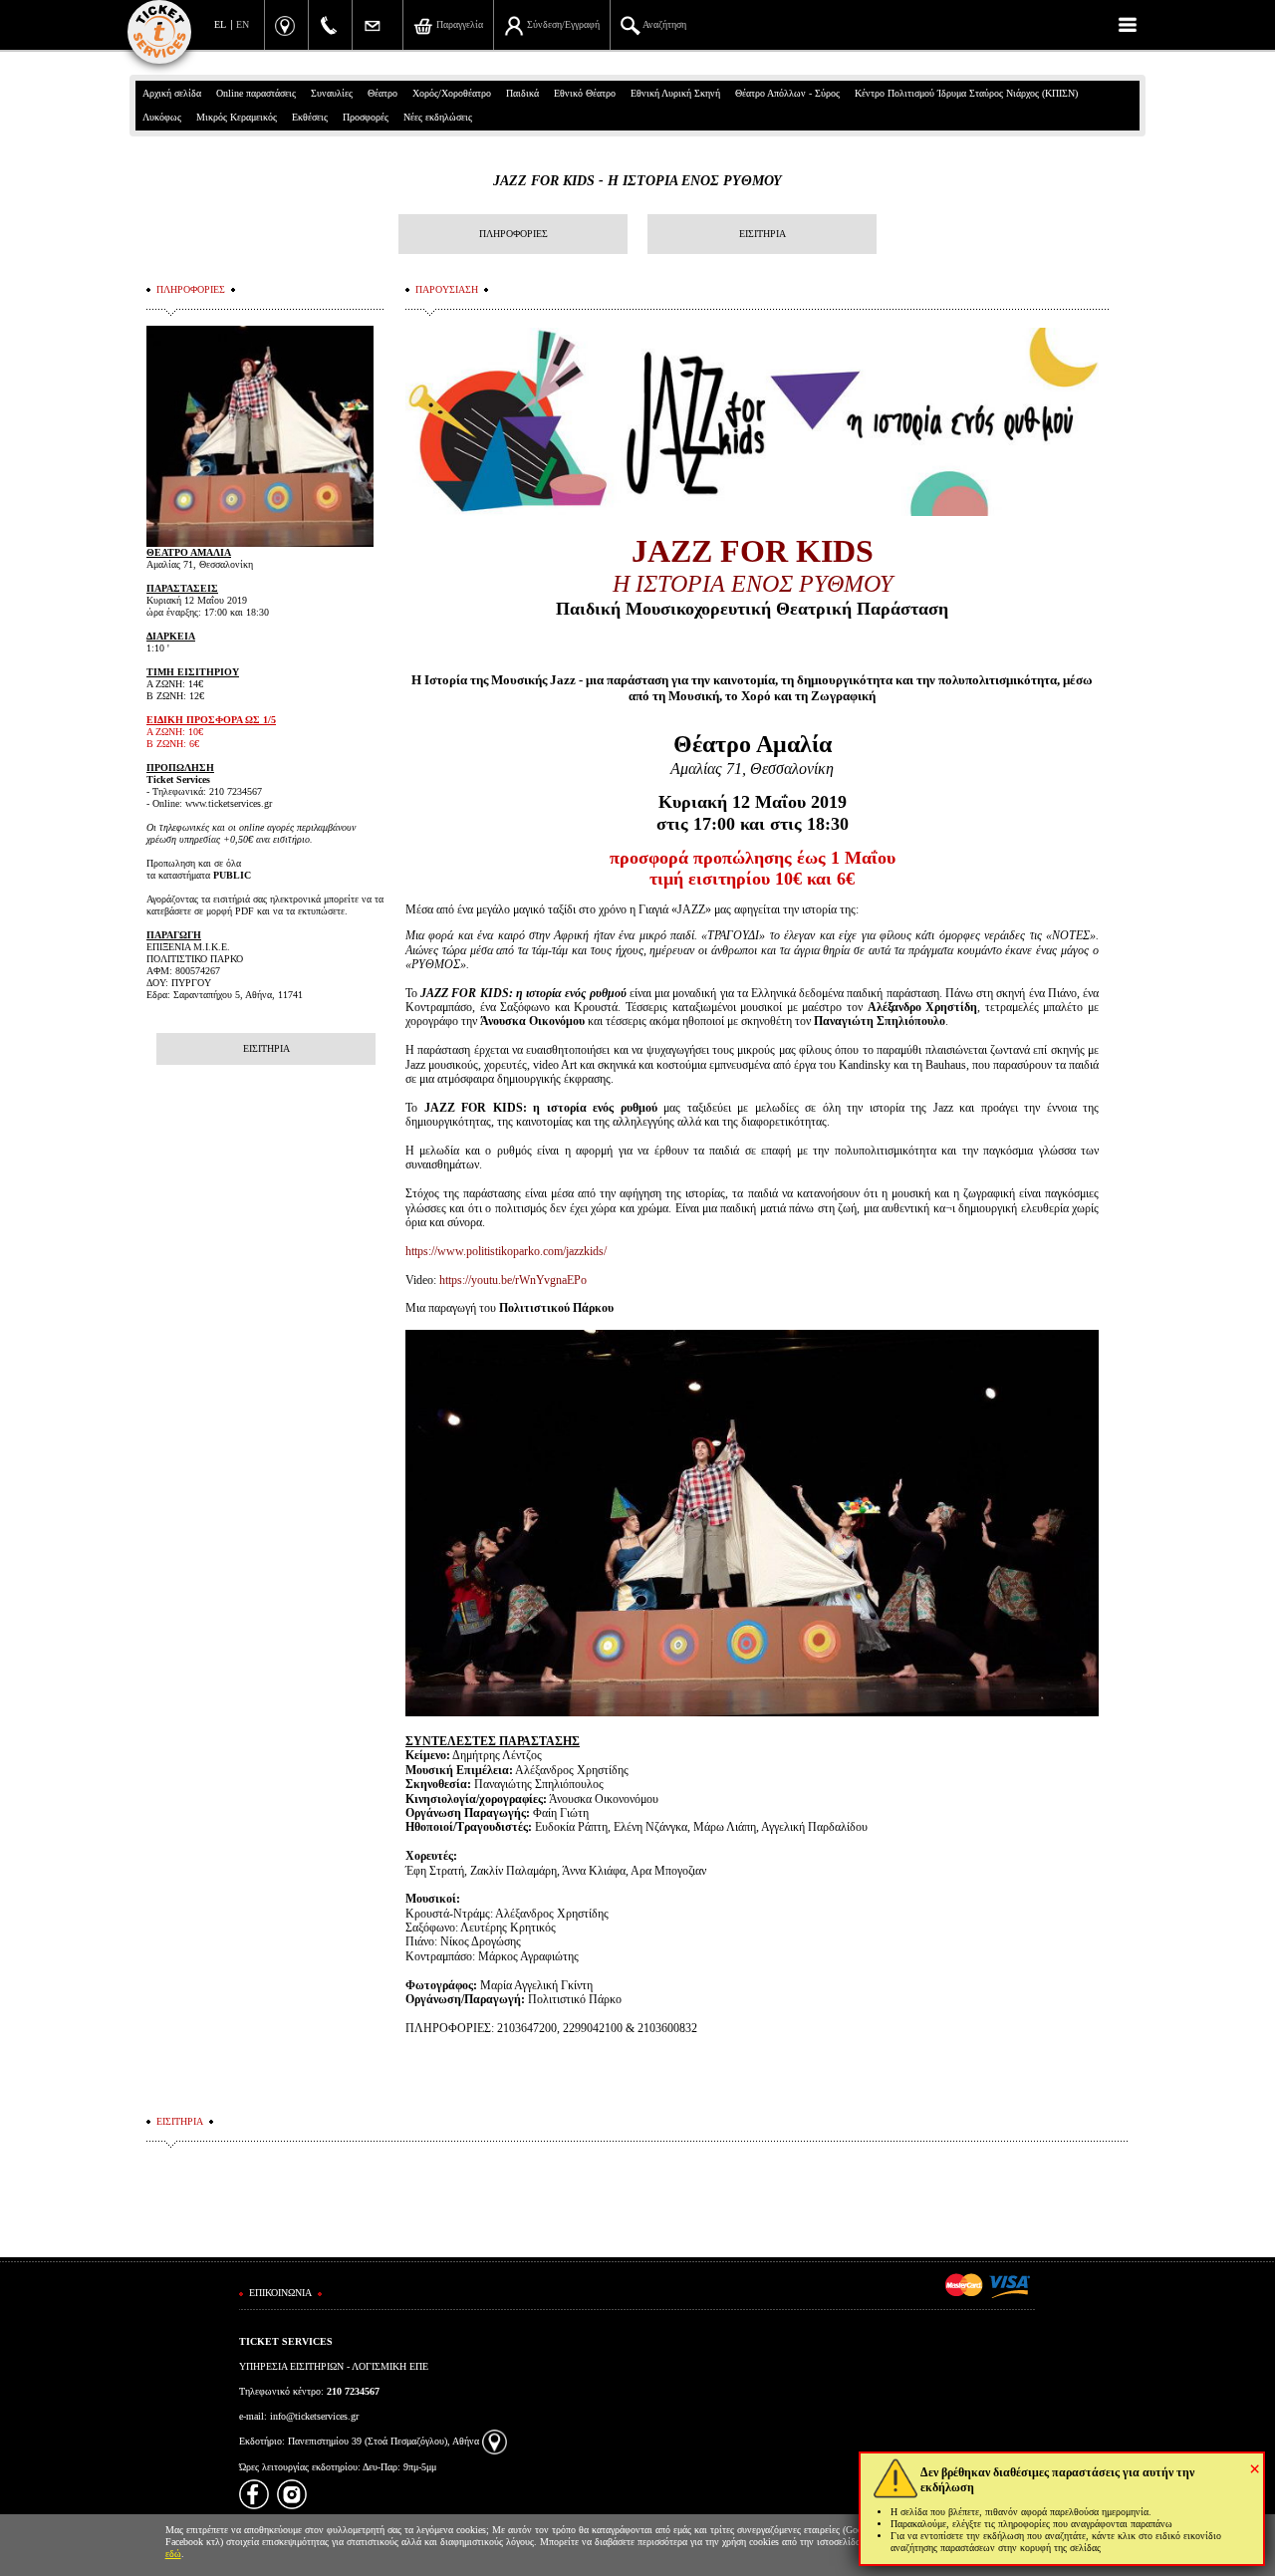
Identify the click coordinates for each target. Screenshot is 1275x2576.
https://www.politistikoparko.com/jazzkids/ (506, 1251)
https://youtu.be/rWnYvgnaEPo (513, 1280)
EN (243, 24)
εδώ (173, 2554)
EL (220, 24)
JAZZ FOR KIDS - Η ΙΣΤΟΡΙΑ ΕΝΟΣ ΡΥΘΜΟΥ (637, 181)
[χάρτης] (495, 2441)
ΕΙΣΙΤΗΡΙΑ (763, 234)
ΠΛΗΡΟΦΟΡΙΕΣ (513, 234)
